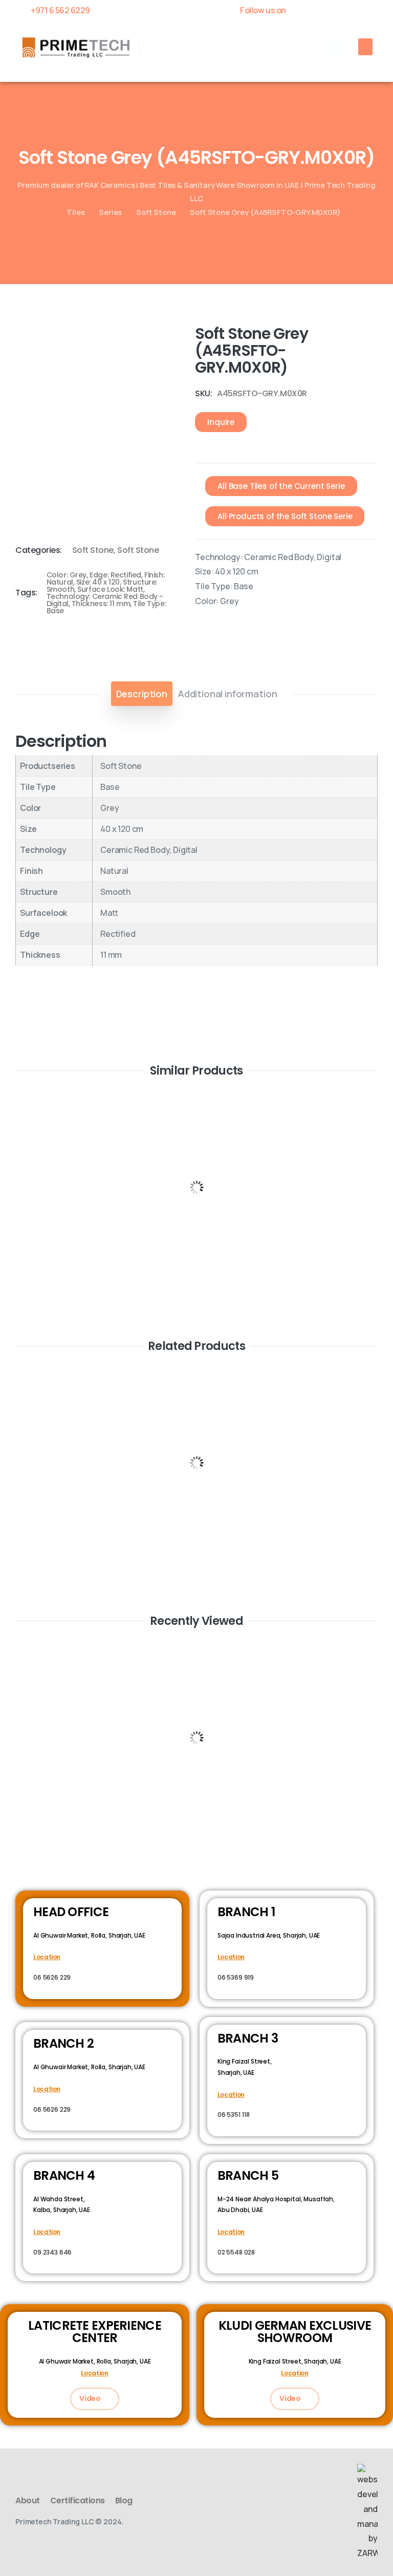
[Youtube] (337, 10)
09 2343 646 (52, 2252)
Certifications (78, 2500)
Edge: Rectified (115, 575)
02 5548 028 (236, 2252)
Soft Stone (156, 212)
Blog (124, 2500)
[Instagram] (373, 10)
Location (47, 1957)
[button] (338, 47)
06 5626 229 (52, 1977)
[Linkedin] (355, 10)
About (28, 2500)
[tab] (142, 694)
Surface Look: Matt (110, 589)
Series (110, 212)
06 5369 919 (236, 1977)
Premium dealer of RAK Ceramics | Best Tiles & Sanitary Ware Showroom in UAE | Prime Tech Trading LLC (196, 191)
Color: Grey (67, 575)
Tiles (75, 212)
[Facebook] (301, 10)
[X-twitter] (319, 10)
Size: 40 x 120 (98, 582)
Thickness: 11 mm (101, 604)
